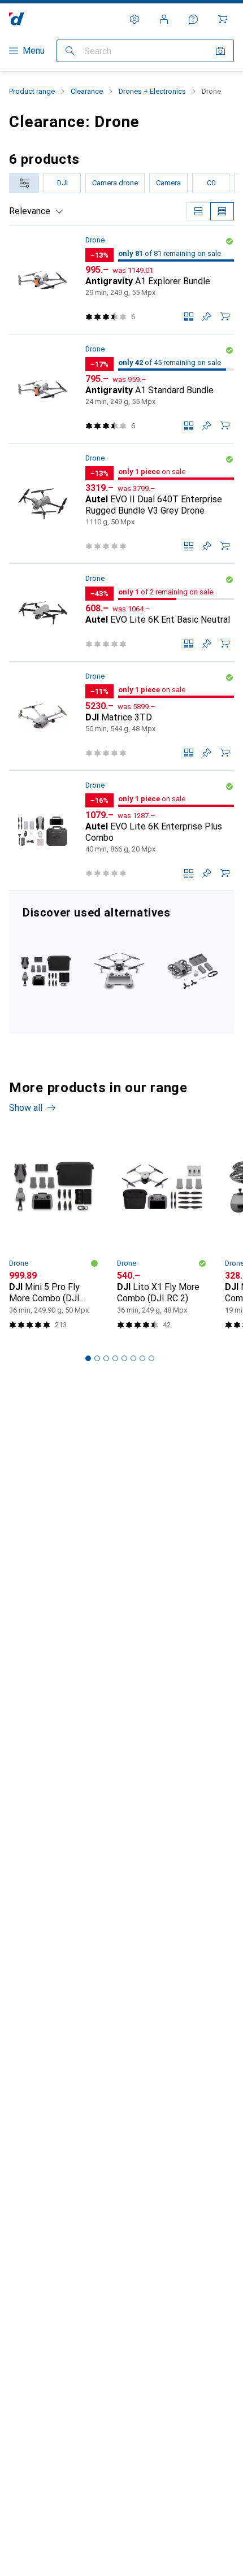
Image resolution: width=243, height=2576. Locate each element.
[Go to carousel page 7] (142, 1358)
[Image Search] (220, 51)
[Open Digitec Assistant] (193, 19)
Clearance (87, 91)
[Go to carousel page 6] (133, 1358)
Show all (26, 1108)
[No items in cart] (223, 19)
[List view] (222, 211)
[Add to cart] (225, 316)
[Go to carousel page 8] (151, 1358)
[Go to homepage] (17, 19)
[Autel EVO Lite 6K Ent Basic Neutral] (121, 613)
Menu (34, 51)
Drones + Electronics (152, 91)
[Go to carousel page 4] (115, 1358)
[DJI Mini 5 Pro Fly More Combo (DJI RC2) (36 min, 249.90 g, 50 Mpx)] (54, 1235)
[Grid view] (198, 211)
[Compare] (189, 316)
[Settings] (134, 19)
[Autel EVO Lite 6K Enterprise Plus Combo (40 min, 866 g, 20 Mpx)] (121, 831)
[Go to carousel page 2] (97, 1358)
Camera (168, 183)
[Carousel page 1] (88, 1358)
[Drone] (121, 962)
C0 (211, 183)
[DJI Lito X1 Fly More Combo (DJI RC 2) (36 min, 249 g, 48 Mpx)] (162, 1235)
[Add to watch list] (207, 316)
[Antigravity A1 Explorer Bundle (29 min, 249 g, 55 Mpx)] (121, 280)
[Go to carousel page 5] (124, 1358)
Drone (95, 240)
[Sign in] (164, 19)
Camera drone (115, 183)
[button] (229, 241)
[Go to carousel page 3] (106, 1358)
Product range (32, 91)
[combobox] (24, 183)
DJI (62, 183)
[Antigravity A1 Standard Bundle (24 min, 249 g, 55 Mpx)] (121, 389)
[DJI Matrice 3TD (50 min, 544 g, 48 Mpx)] (121, 716)
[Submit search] (70, 51)
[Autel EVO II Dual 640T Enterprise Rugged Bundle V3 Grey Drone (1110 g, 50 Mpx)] (121, 504)
